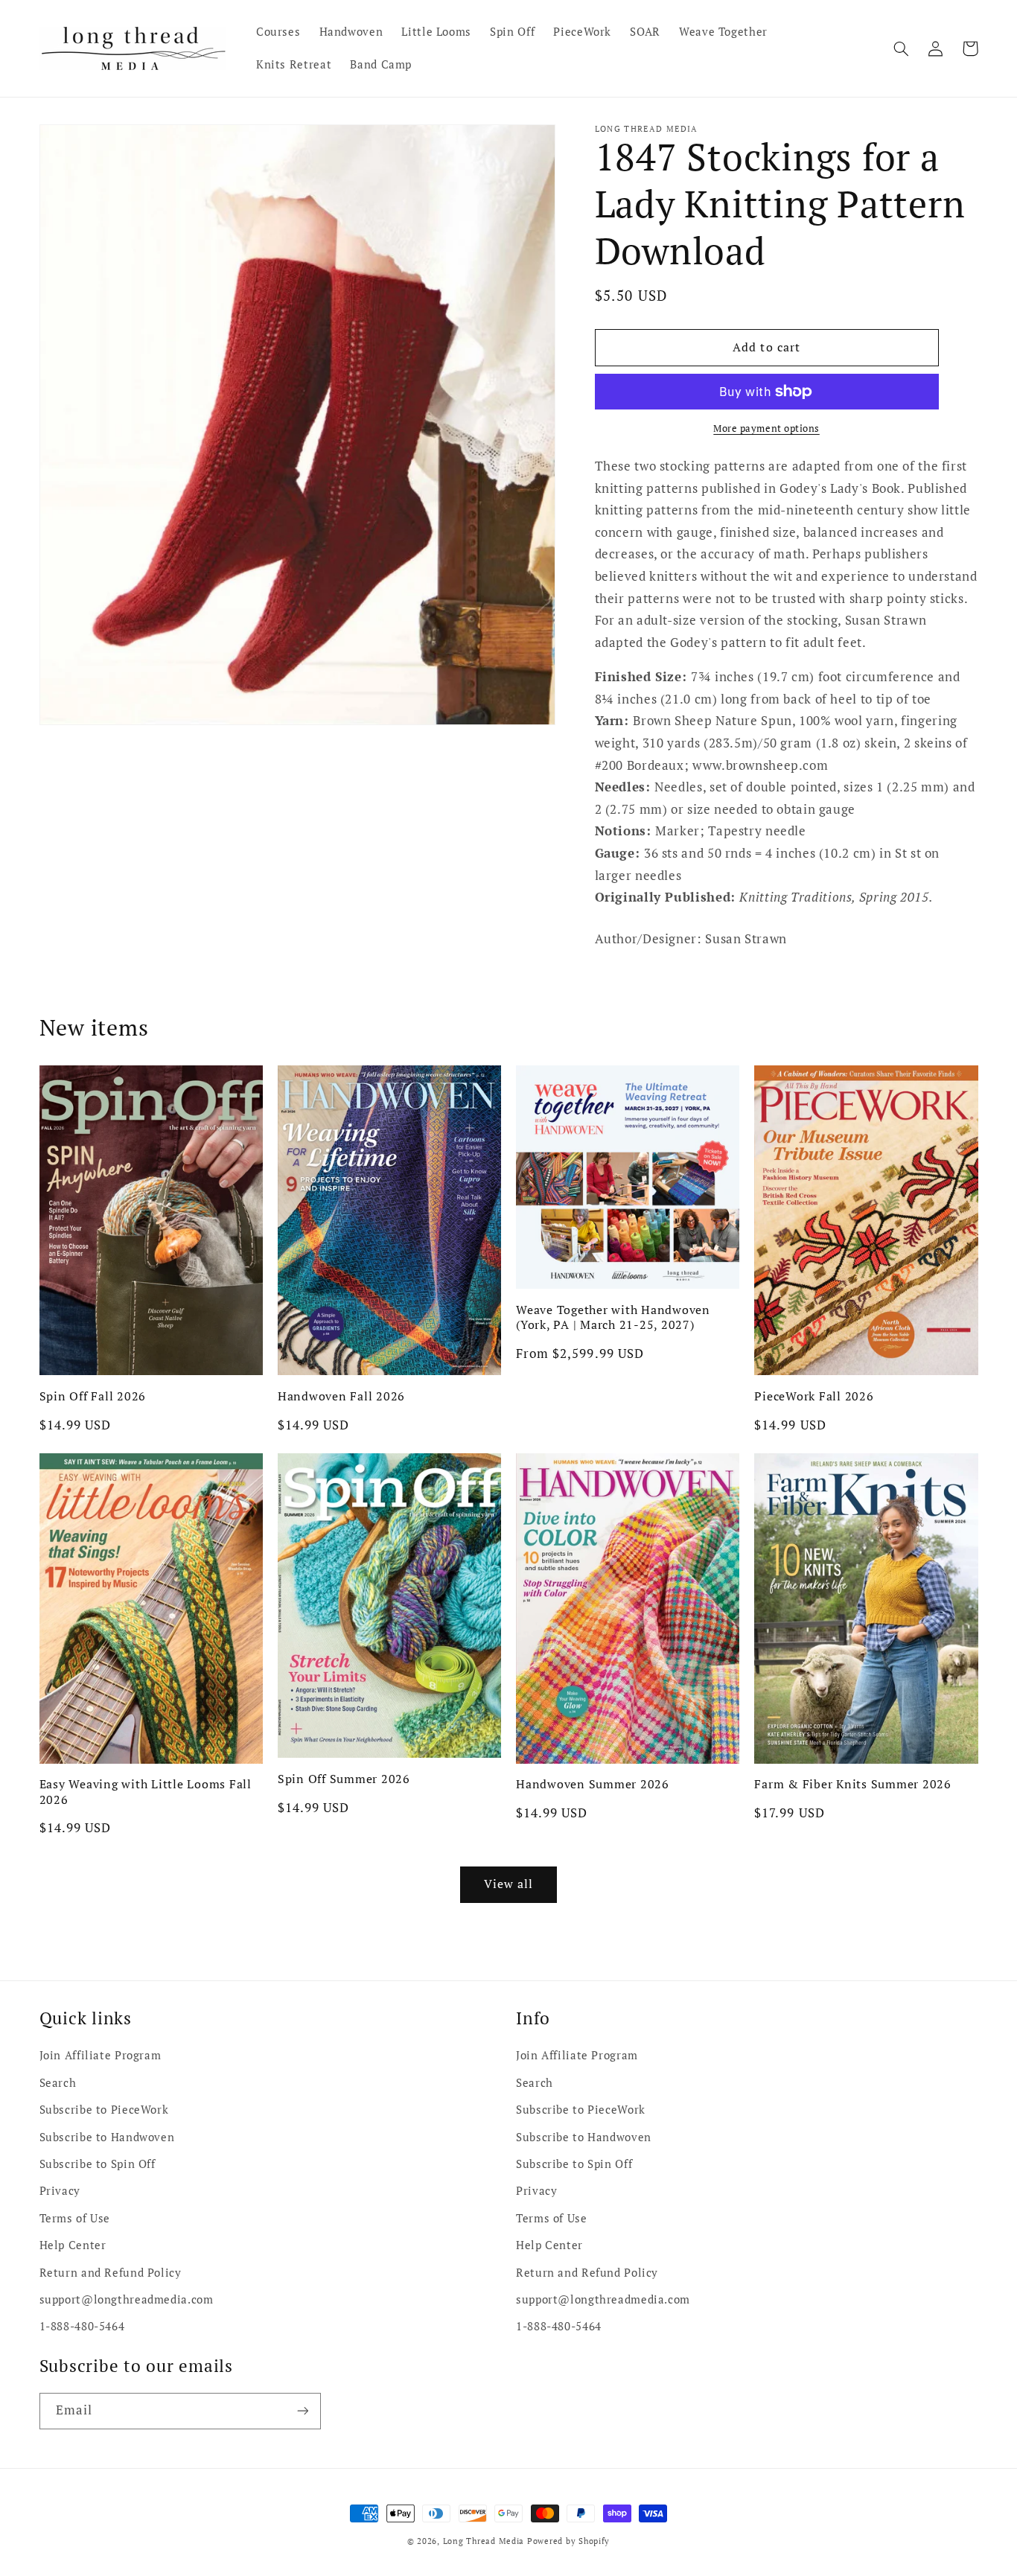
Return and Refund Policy (111, 2273)
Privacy (60, 2191)
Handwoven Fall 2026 (341, 1396)
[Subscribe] (302, 2411)
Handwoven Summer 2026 (593, 1784)
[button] (902, 48)
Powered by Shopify (568, 2541)
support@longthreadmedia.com (127, 2299)
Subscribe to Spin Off (98, 2164)
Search (58, 2083)
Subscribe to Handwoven (107, 2137)
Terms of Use (75, 2218)
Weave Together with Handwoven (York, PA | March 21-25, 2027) (613, 1317)
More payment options (766, 428)
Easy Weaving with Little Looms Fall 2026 (146, 1792)
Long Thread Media (484, 2541)
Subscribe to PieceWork (104, 2110)
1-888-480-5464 (82, 2326)
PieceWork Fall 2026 (814, 1396)
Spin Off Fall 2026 (93, 1396)
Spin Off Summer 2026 (344, 1779)
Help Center (73, 2245)
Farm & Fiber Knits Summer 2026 (853, 1784)
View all (508, 1884)
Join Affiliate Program (101, 2055)
